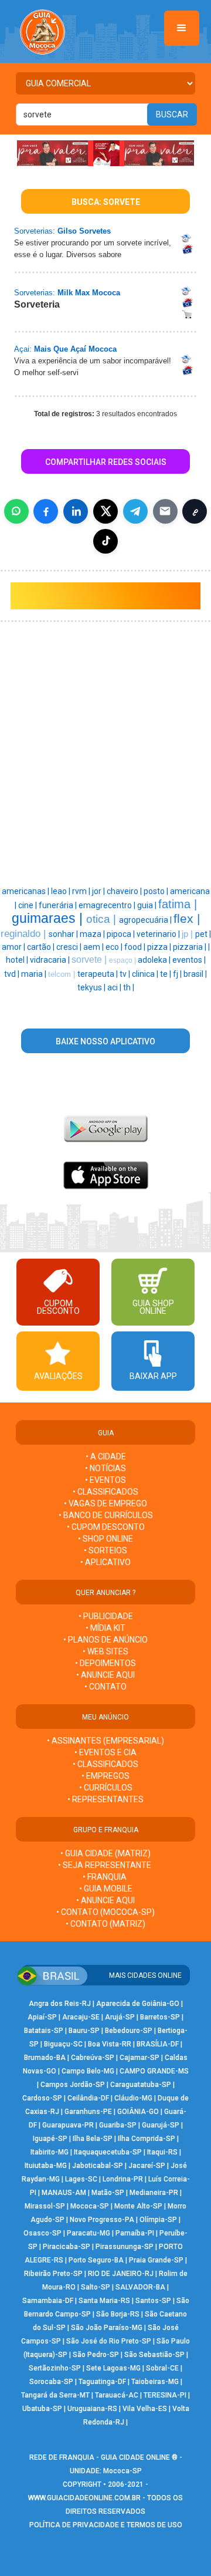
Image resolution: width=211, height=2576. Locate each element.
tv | (126, 974)
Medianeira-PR (154, 2193)
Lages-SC (81, 2179)
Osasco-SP (42, 2233)
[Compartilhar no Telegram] (135, 511)
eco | (115, 947)
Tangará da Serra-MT (55, 2395)
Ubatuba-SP (42, 2409)
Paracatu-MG (89, 2233)
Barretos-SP (160, 2017)
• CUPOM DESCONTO (106, 1527)
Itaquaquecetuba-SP (108, 2152)
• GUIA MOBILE (106, 1889)
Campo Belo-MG (88, 2071)
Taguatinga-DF (102, 2382)
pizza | (160, 947)
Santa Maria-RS (104, 2301)
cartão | (42, 947)
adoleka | (155, 960)
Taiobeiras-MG (155, 2382)
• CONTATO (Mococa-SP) (105, 1912)
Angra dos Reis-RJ (60, 2004)
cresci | (70, 947)
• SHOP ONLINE (105, 1539)
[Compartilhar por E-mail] (165, 511)
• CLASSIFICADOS (105, 1492)
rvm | (82, 891)
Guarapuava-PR (68, 2125)
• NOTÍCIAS (105, 1468)
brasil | (195, 974)
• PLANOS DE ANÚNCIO (105, 1640)
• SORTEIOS (105, 1550)
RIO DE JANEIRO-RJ (121, 2274)
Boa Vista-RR (110, 2044)
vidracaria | (51, 960)
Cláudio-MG (133, 2098)
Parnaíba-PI (135, 2233)
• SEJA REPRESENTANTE (105, 1865)
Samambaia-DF (48, 2301)
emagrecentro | (108, 905)
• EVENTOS (105, 1480)
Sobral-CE (162, 2368)
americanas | (26, 891)
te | (166, 974)
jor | (99, 891)
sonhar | (64, 934)
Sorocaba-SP (51, 2382)
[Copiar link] (195, 511)
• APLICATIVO (105, 1562)
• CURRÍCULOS (106, 1788)
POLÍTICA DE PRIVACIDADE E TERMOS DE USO (106, 2525)
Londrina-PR (123, 2179)
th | (129, 987)
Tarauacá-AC (117, 2395)
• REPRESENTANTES (105, 1799)
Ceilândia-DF (88, 2098)
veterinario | (159, 934)
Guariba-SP (118, 2125)
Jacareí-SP (147, 2166)
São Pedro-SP (96, 2355)
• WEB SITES (105, 1651)
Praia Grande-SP (156, 2260)
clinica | (146, 974)
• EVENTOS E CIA (105, 1752)
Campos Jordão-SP (73, 2085)
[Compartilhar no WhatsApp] (16, 511)
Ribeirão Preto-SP (53, 2274)
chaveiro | (125, 891)
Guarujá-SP (161, 2125)
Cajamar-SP (139, 2058)
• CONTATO (105, 1687)
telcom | (63, 974)
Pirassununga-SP (125, 2247)
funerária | (59, 905)
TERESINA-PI (165, 2395)
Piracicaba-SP (67, 2247)
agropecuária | (146, 920)
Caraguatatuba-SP (141, 2085)
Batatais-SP (44, 2031)
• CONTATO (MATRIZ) (105, 1924)
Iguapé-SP (50, 2139)
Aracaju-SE (81, 2017)
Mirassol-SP (45, 2206)
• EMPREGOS (105, 1776)
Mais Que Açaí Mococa (75, 349)
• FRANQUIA (105, 1877)
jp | (188, 934)
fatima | (178, 904)
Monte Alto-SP (138, 2206)
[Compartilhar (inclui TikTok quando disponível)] (105, 541)
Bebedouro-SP (129, 2031)
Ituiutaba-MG (46, 2166)
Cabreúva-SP (93, 2058)
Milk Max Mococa (89, 293)
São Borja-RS (118, 2314)
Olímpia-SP (158, 2220)
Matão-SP (108, 2193)
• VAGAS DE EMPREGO (105, 1503)
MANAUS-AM (64, 2193)
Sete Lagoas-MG (113, 2368)
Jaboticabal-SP (98, 2166)
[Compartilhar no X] (105, 511)
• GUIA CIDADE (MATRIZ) (105, 1853)
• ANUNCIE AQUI (105, 1675)
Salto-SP (96, 2287)
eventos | (189, 960)
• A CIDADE (106, 1456)
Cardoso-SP (42, 2098)
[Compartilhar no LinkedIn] (76, 511)
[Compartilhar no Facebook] (46, 511)
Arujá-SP (120, 2017)
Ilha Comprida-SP (147, 2139)
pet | (203, 934)
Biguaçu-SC (63, 2044)
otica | (103, 919)
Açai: (23, 349)
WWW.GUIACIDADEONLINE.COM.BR (84, 2498)
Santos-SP (153, 2301)
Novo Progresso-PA (102, 2220)
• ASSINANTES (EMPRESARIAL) (105, 1741)
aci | (115, 987)
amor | (14, 947)
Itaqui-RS (162, 2152)
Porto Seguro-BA (96, 2260)
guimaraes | (49, 918)
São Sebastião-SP (154, 2355)
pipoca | (122, 934)
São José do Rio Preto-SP (109, 2341)
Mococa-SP (90, 2206)
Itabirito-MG (50, 2152)
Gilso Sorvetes (84, 231)
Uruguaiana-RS (92, 2409)
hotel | (18, 960)
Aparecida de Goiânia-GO (138, 2004)
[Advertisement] (105, 692)
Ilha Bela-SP (93, 2139)
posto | (157, 891)
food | (136, 947)
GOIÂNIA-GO (138, 2112)
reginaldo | (25, 933)
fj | (178, 974)
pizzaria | (190, 947)
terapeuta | (98, 974)
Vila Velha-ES (145, 2409)
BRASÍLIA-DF (158, 2044)
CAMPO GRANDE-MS (154, 2071)
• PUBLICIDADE (106, 1616)
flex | (187, 919)
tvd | (13, 974)
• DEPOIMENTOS (105, 1663)
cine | (28, 905)
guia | (148, 905)
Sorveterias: (35, 231)
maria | (35, 974)
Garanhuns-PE (88, 2112)
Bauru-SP (84, 2031)
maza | (93, 934)
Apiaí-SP (42, 2017)
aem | (94, 947)
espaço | (123, 960)
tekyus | (92, 987)
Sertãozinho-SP (55, 2368)
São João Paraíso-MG (107, 2328)
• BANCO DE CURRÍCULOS (106, 1515)
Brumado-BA (45, 2058)
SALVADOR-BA (140, 2287)
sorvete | (90, 960)
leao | (62, 891)
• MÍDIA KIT (105, 1628)
